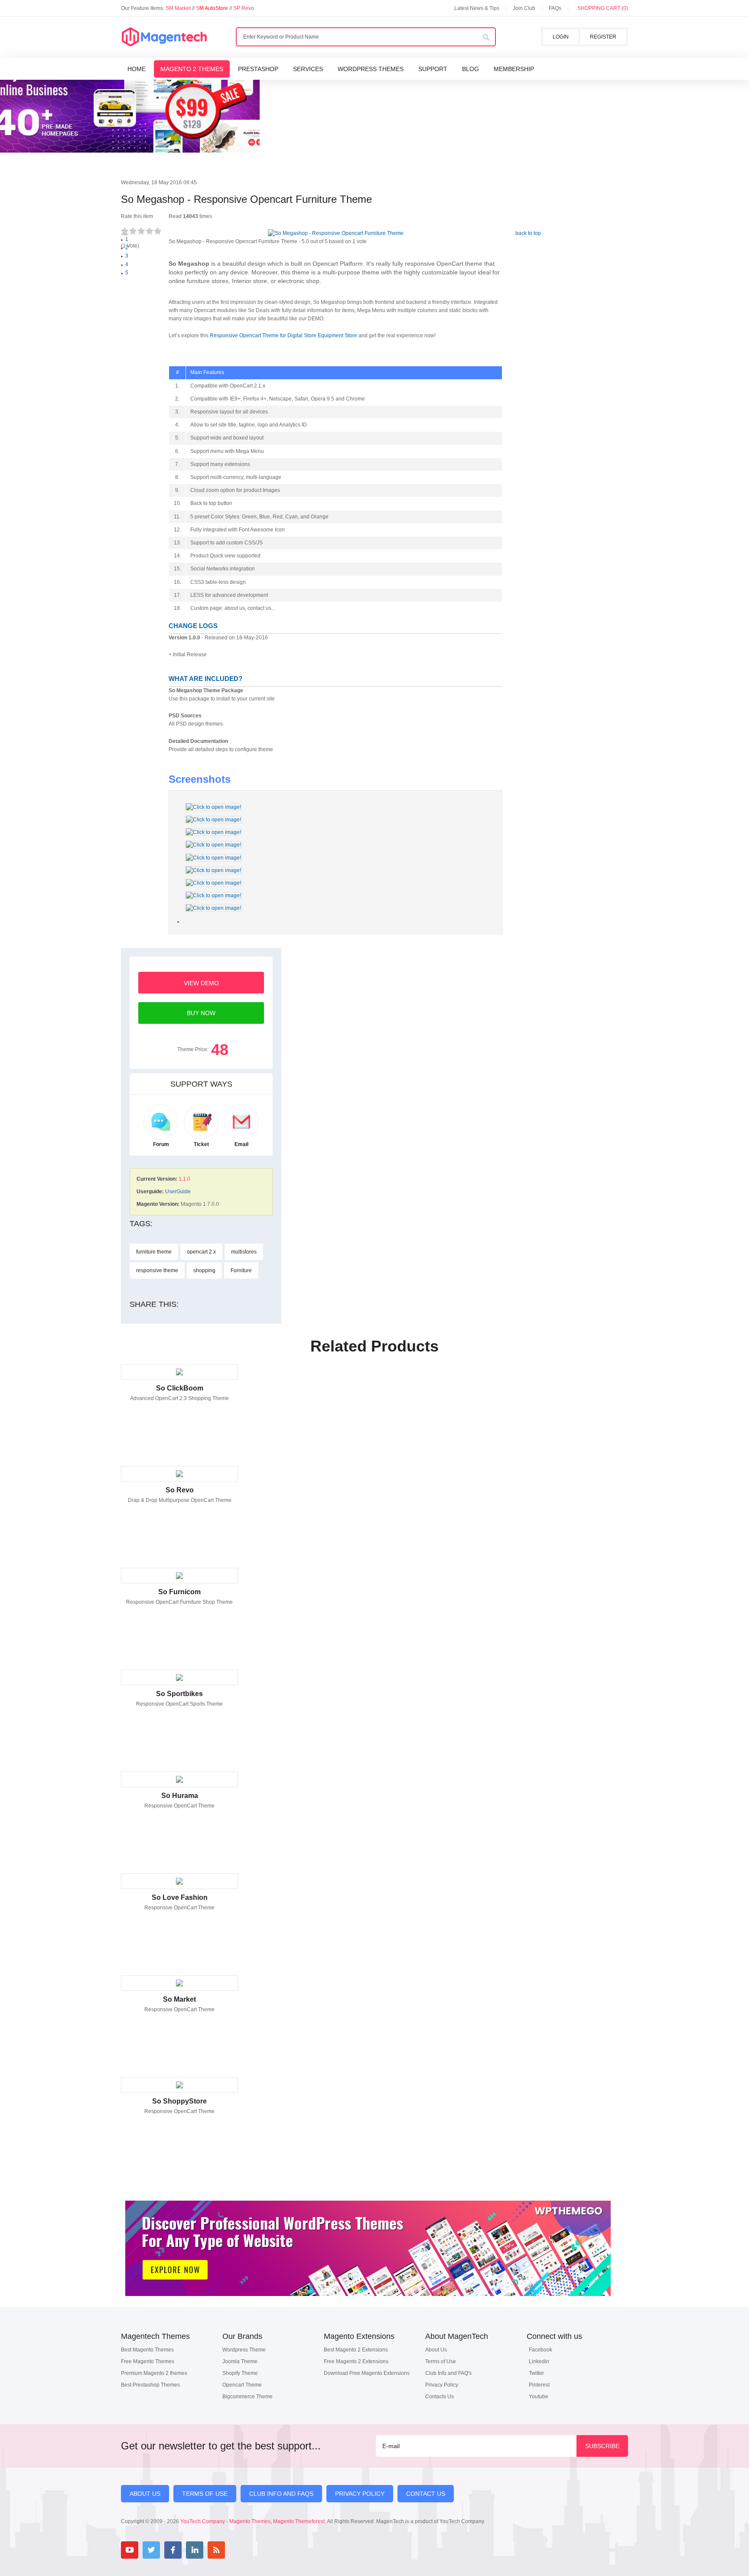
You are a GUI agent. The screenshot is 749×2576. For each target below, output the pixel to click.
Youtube (539, 2397)
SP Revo (244, 8)
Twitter (536, 2373)
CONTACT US (426, 2494)
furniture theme (154, 1252)
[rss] (216, 2550)
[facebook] (173, 2550)
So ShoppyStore (179, 2101)
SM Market (179, 8)
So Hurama (180, 1796)
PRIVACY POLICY (360, 2494)
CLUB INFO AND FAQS (281, 2494)
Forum (161, 1144)
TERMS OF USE (205, 2494)
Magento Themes (250, 2521)
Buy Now (201, 1013)
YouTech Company (203, 2521)
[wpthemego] (368, 2305)
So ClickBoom (180, 1388)
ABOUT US (145, 2494)
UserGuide (178, 1192)
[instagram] (238, 2550)
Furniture (241, 1270)
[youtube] (130, 2550)
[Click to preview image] (336, 233)
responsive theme (157, 1270)
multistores (244, 1252)
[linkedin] (195, 2550)
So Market (179, 1999)
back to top (528, 233)
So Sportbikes (179, 1694)
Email (241, 1144)
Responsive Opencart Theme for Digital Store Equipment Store (283, 335)
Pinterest (539, 2385)
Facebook (541, 2350)
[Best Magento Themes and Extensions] (164, 37)
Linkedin (539, 2361)
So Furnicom (179, 1592)
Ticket (201, 1144)
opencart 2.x (201, 1252)
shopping (204, 1270)
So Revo (180, 1490)
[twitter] (151, 2550)
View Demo (201, 983)
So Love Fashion (180, 1897)
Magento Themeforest (299, 2521)
